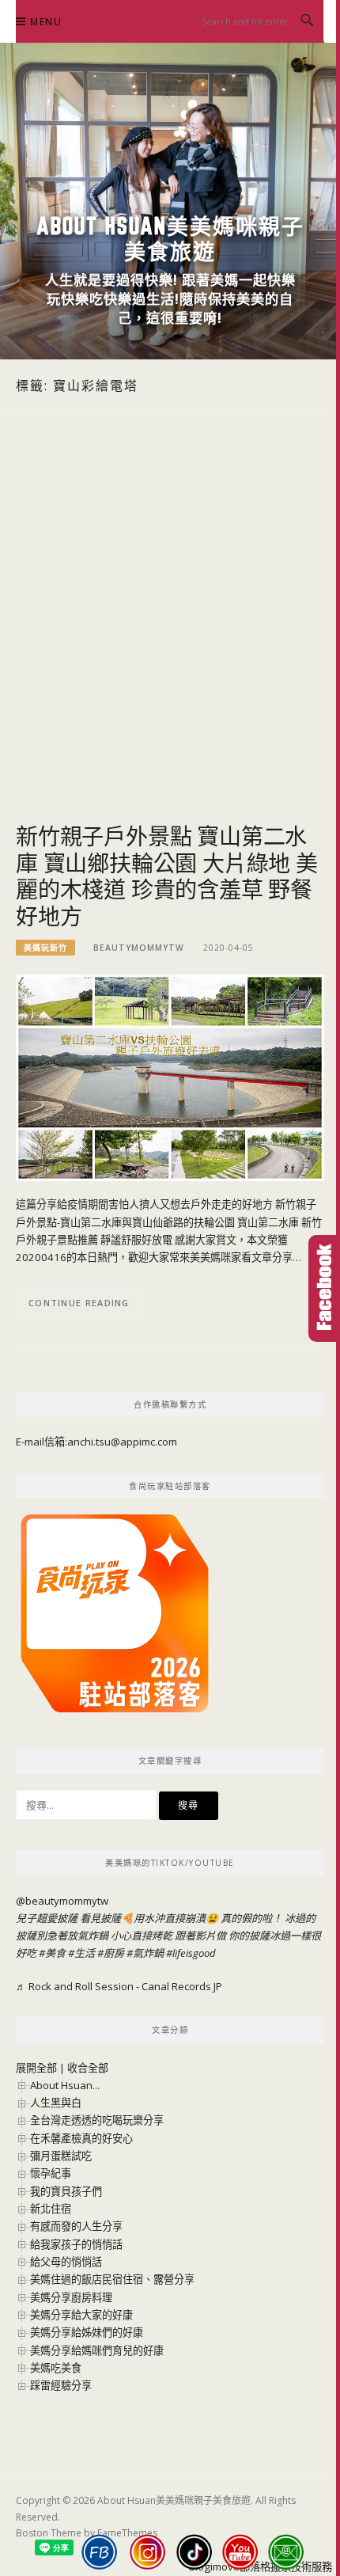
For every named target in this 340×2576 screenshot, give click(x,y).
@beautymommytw (62, 1901)
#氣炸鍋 (145, 1953)
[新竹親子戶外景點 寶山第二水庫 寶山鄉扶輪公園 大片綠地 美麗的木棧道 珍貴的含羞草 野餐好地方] (170, 1077)
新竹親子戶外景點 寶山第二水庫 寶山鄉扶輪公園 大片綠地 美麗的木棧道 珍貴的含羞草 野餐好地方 (167, 876)
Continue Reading (79, 1303)
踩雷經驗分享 (61, 2385)
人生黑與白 (56, 2103)
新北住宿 (51, 2209)
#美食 (52, 1953)
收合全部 (88, 2068)
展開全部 (36, 2068)
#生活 (81, 1953)
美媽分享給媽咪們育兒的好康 (97, 2350)
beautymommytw (139, 948)
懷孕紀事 (51, 2173)
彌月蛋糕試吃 (61, 2156)
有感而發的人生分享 (76, 2226)
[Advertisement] (170, 636)
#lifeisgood (191, 1953)
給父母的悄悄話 (66, 2262)
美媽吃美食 (56, 2368)
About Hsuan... (65, 2085)
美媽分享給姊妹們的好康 (87, 2332)
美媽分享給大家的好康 (81, 2315)
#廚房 (111, 1953)
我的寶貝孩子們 (66, 2191)
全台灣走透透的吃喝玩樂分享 (97, 2120)
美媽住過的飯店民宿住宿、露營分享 (112, 2279)
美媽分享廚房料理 (71, 2297)
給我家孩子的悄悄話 (76, 2244)
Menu (46, 22)
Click (324, 1288)
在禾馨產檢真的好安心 (81, 2138)
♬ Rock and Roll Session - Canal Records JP (119, 1986)
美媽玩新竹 (45, 948)
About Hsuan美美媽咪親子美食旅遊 (170, 238)
